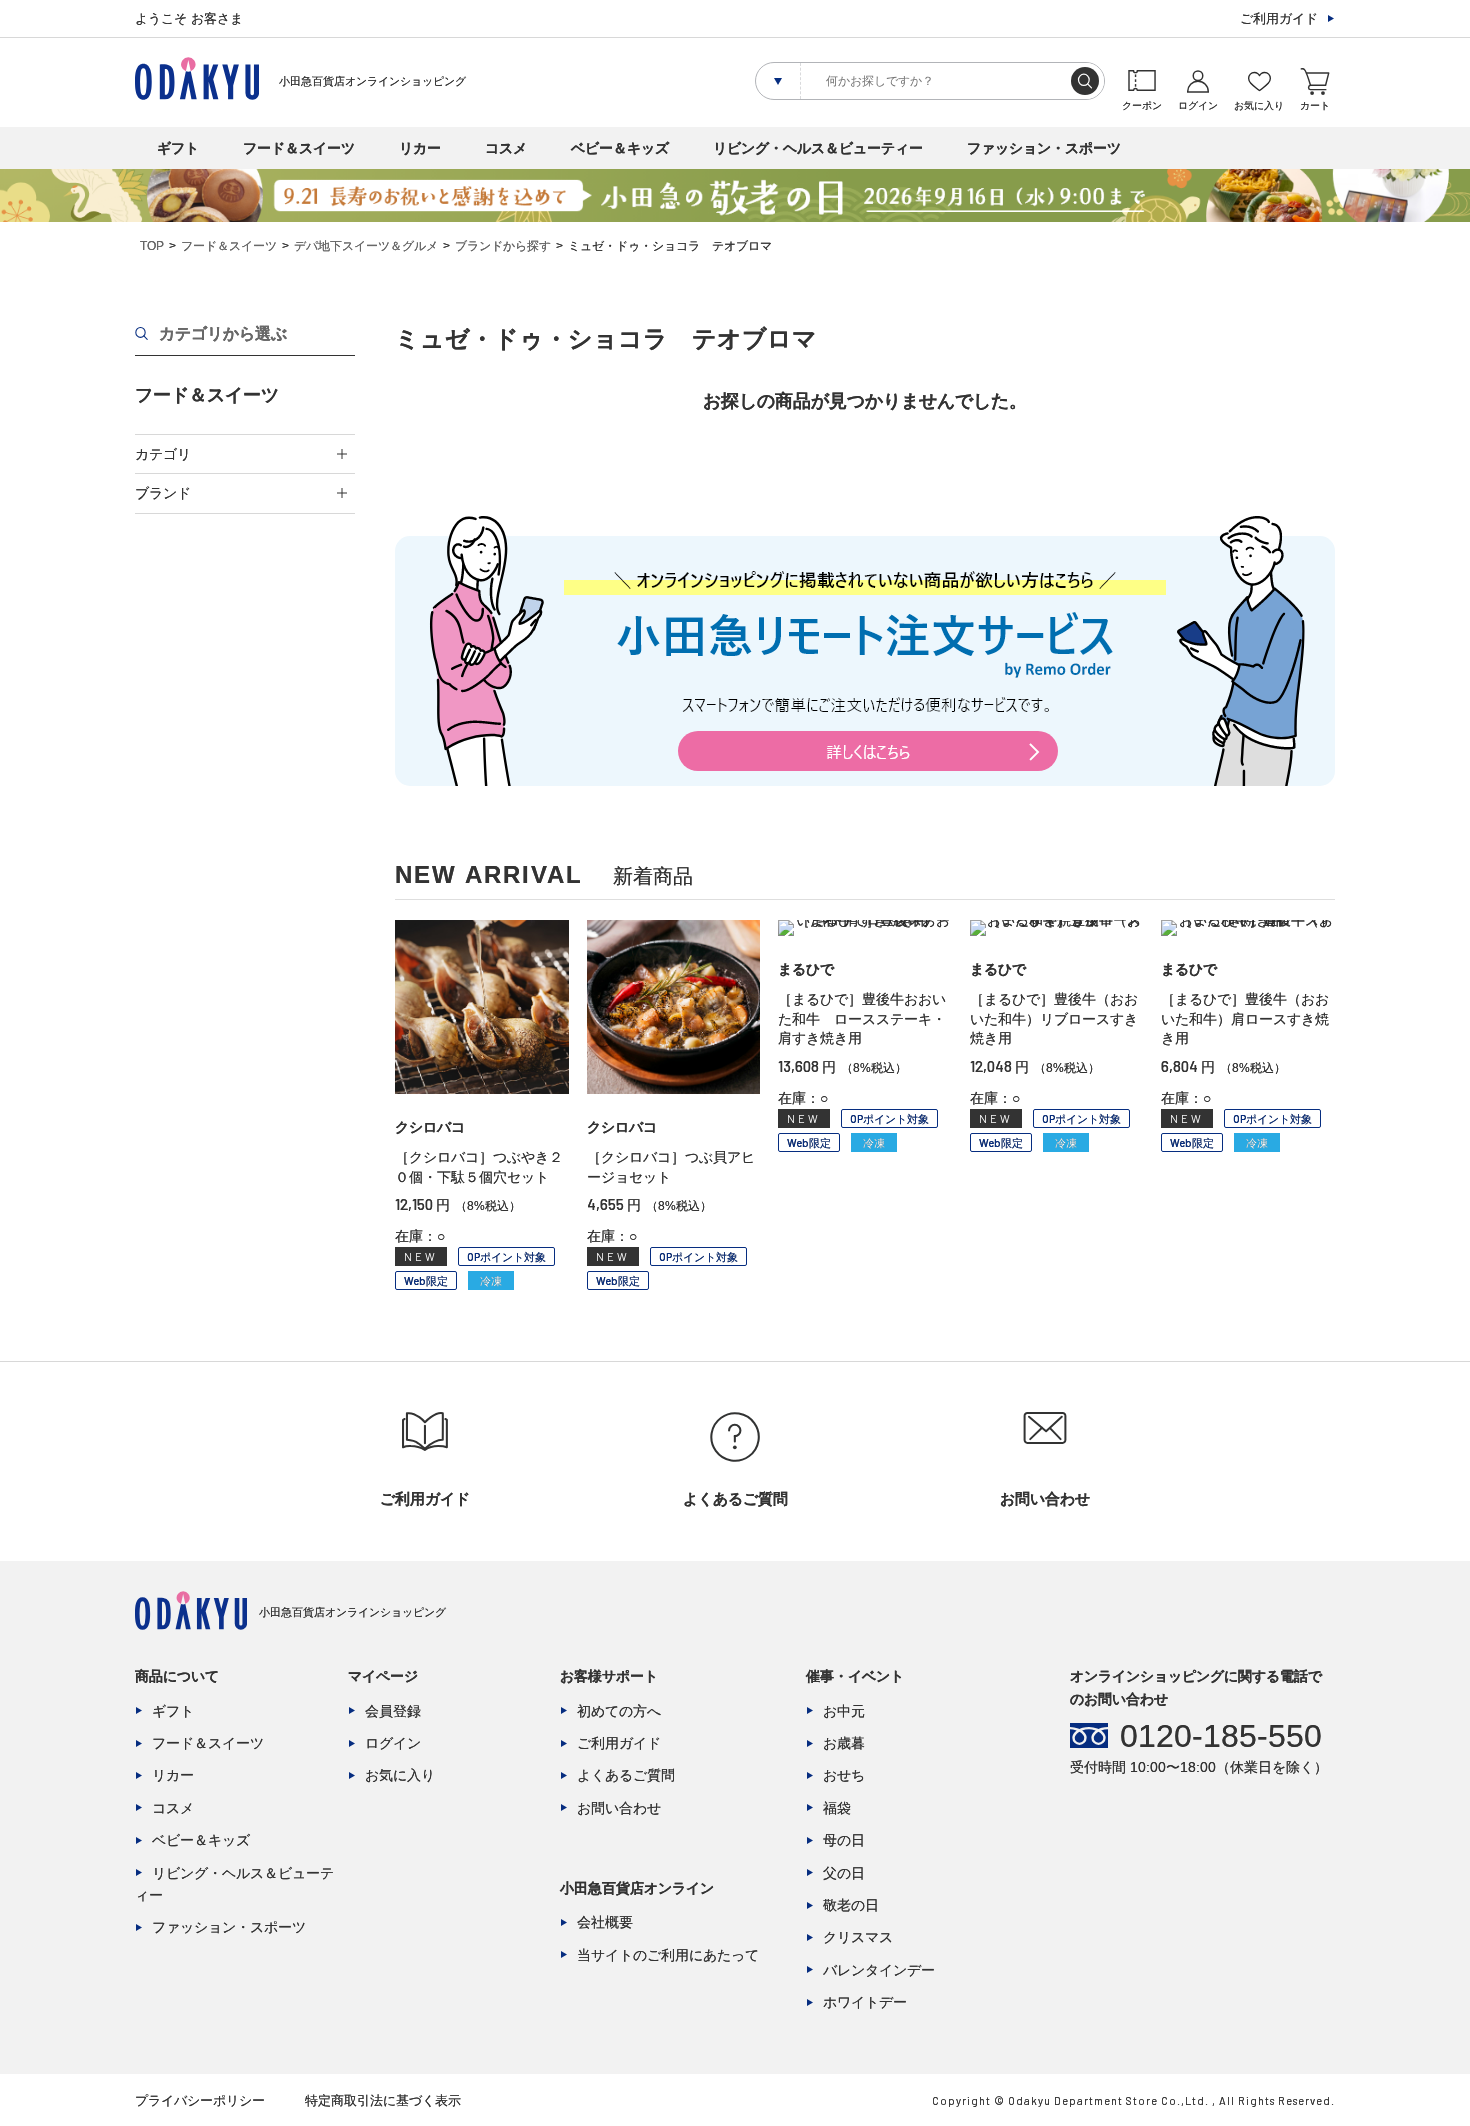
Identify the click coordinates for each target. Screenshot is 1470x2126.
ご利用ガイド (1279, 18)
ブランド (163, 493)
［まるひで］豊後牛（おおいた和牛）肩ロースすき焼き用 (1245, 1018)
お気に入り (400, 1775)
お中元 (844, 1711)
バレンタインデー (879, 1970)
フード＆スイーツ (299, 148)
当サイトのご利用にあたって (668, 1955)
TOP (152, 246)
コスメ (506, 148)
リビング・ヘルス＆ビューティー (818, 148)
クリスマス (858, 1937)
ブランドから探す (503, 246)
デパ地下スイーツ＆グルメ (366, 246)
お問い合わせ (619, 1808)
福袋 (837, 1808)
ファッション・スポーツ (1044, 148)
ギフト (178, 148)
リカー (420, 148)
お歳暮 (844, 1743)
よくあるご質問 (626, 1775)
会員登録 (393, 1711)
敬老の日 (851, 1905)
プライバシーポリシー (200, 2100)
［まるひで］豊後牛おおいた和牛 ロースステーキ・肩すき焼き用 (862, 1018)
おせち (844, 1775)
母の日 (844, 1840)
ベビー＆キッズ (620, 148)
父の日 (844, 1873)
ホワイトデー (865, 2002)
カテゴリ (163, 454)
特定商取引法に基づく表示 (383, 2100)
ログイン (393, 1743)
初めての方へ (619, 1711)
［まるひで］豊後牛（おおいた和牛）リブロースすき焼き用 (1054, 1018)
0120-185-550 (1221, 1736)
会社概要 (605, 1922)
